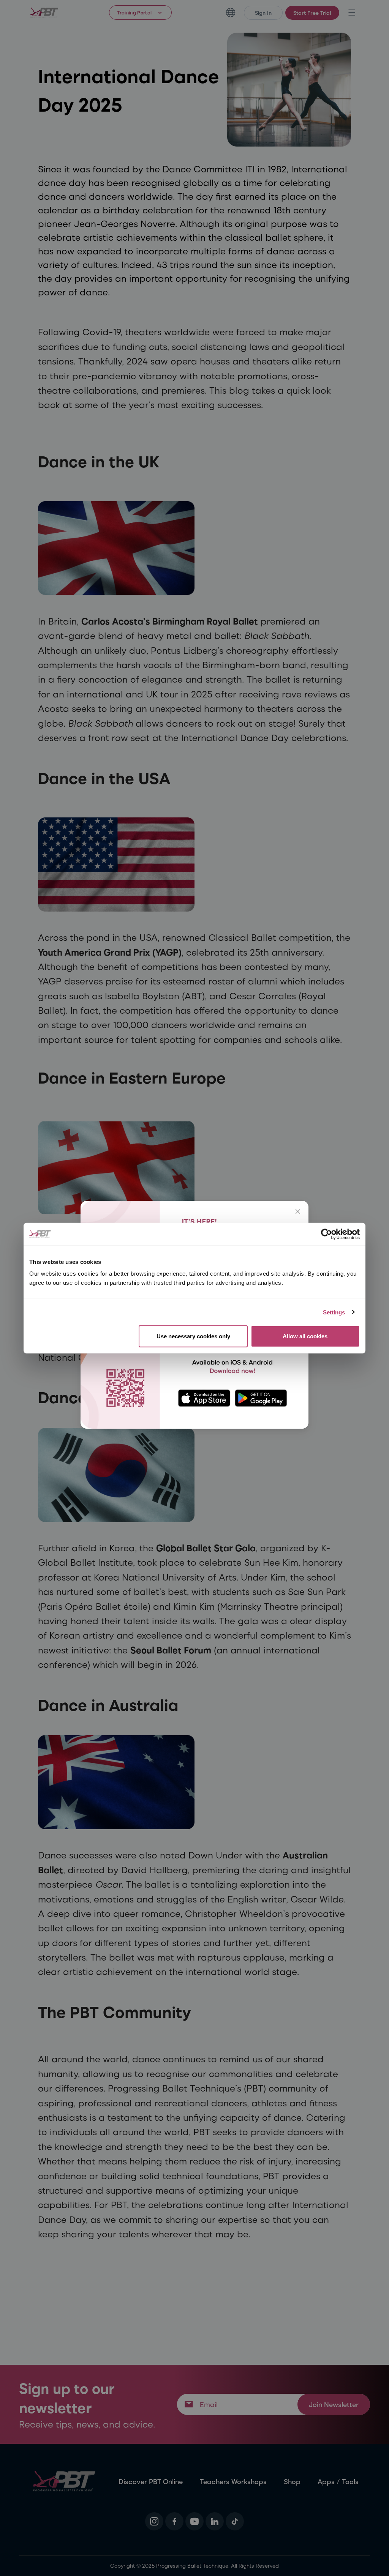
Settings (334, 1312)
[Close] (298, 1211)
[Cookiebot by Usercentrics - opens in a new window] (327, 1234)
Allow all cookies (305, 1336)
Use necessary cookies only (193, 1336)
